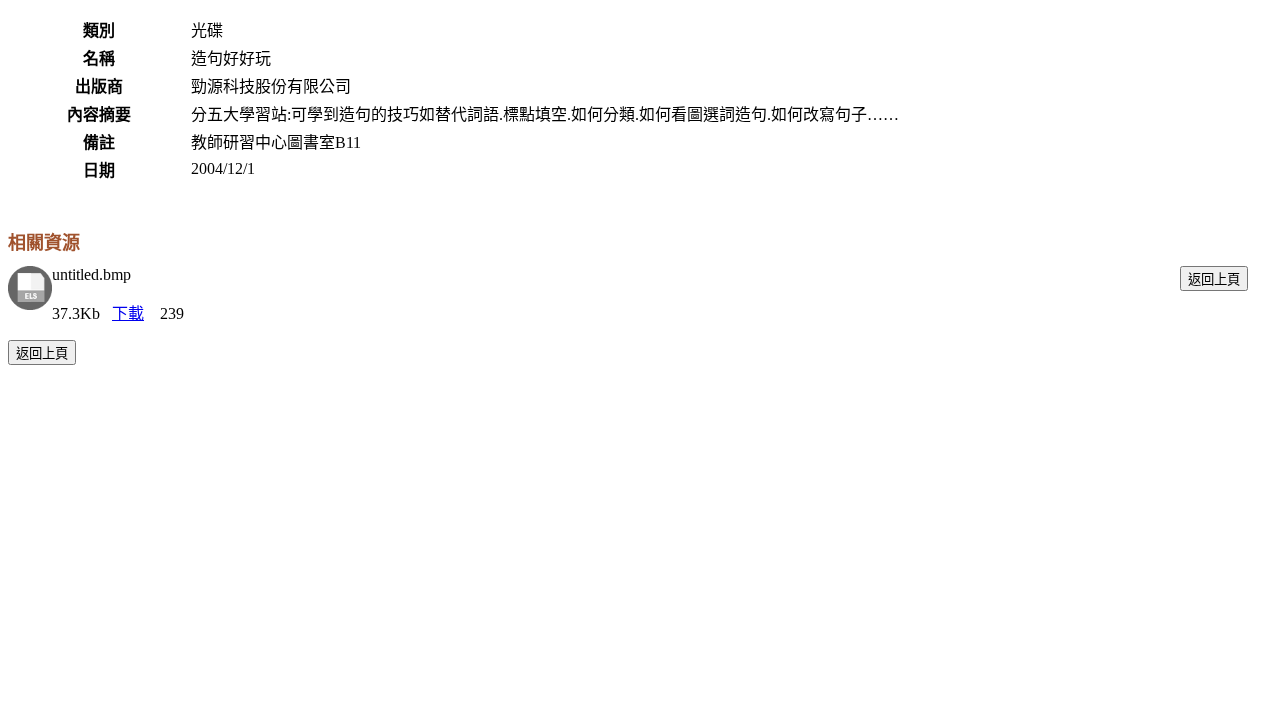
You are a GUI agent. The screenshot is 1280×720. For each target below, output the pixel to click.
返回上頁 (1214, 279)
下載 (128, 313)
